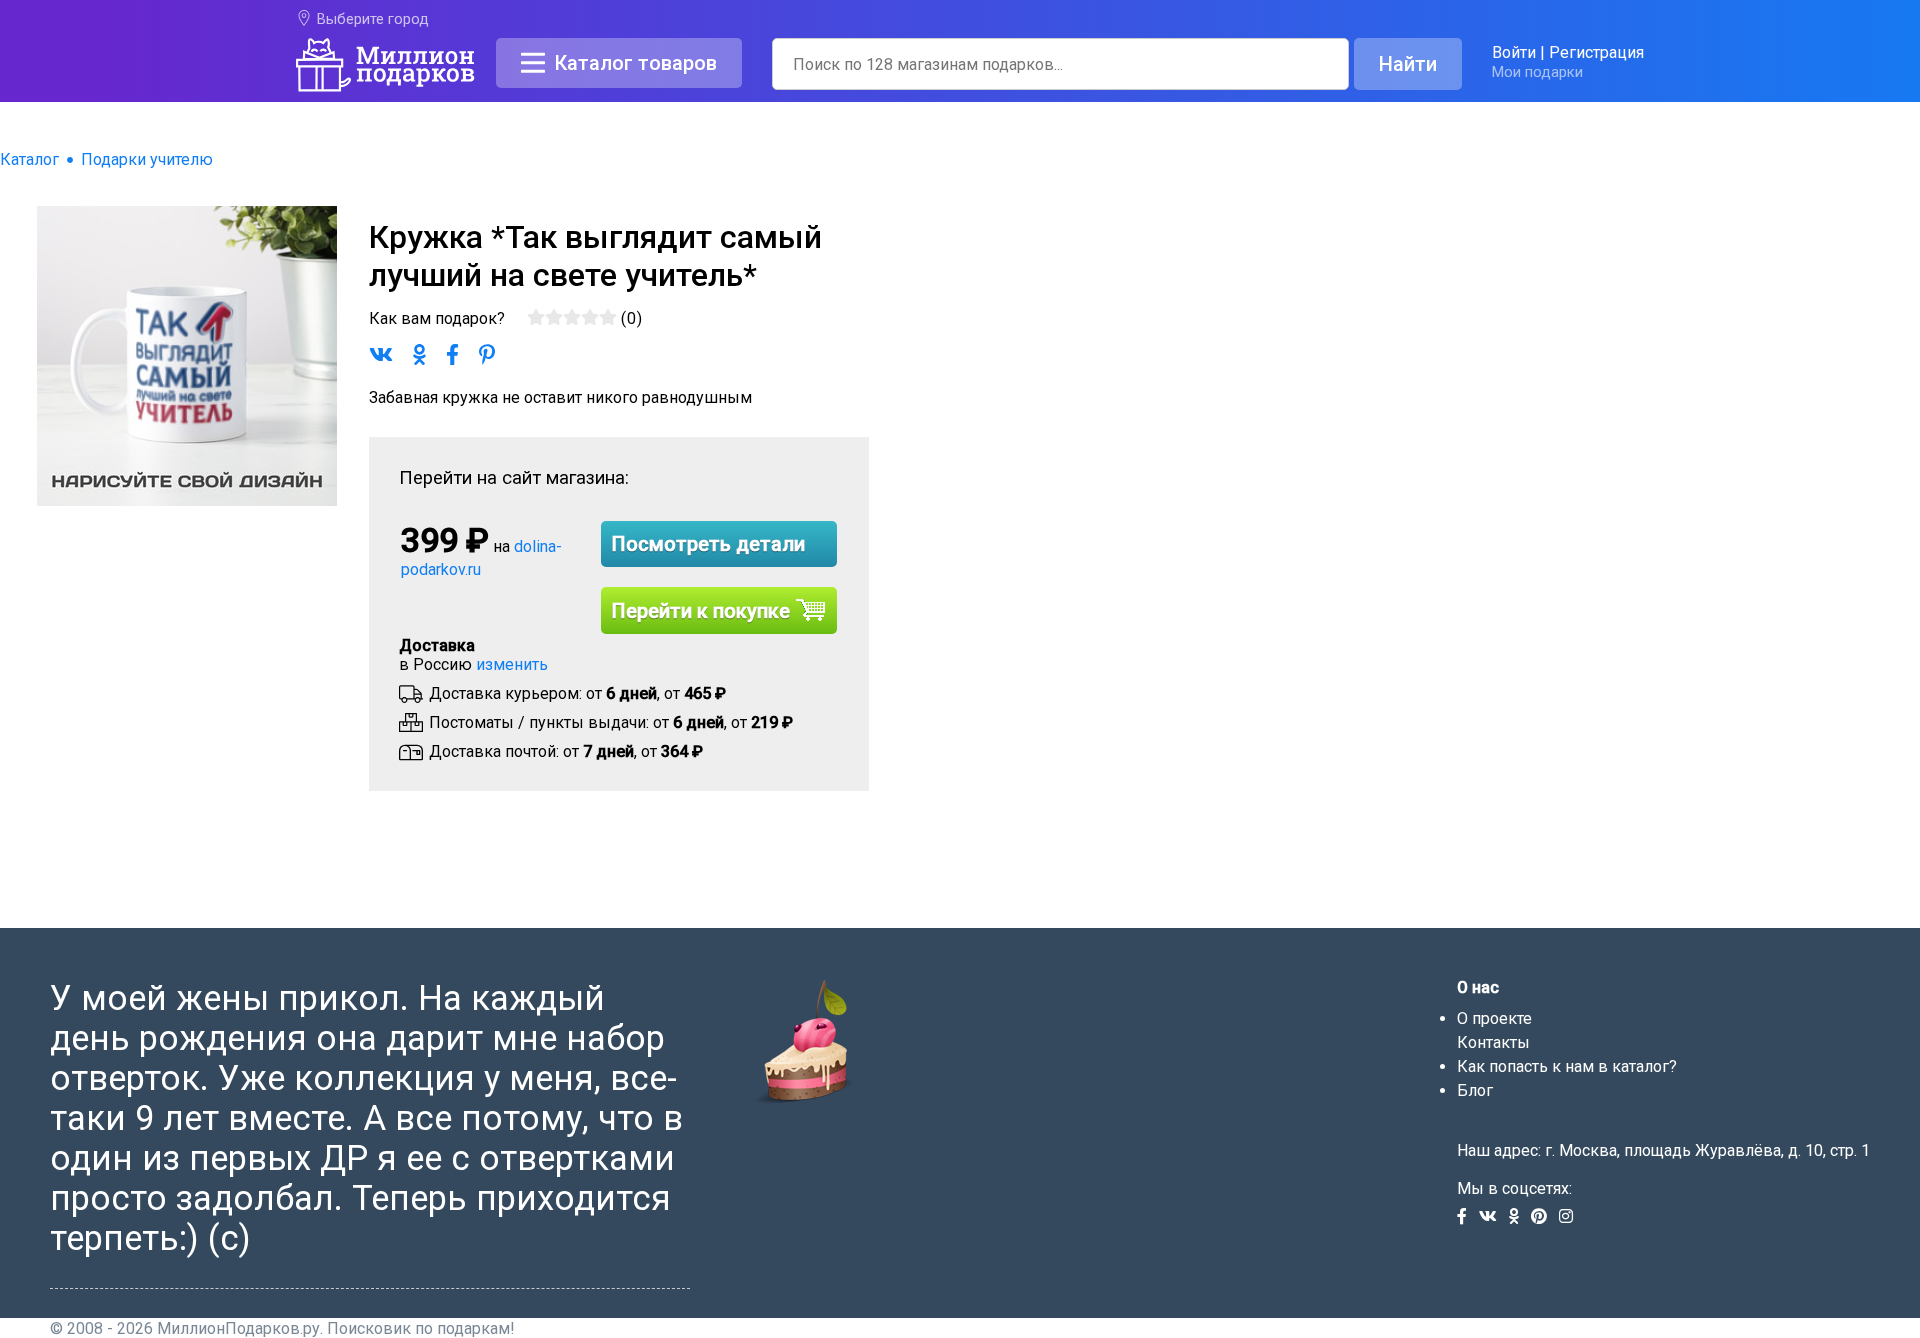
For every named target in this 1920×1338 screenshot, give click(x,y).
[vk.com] (1494, 1217)
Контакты (1493, 1042)
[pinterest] (1545, 1217)
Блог (1475, 1090)
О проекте (1494, 1018)
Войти (1514, 52)
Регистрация (1596, 52)
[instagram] (1570, 1217)
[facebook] (1468, 1217)
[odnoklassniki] (1520, 1217)
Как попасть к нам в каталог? (1567, 1066)
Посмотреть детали (708, 544)
